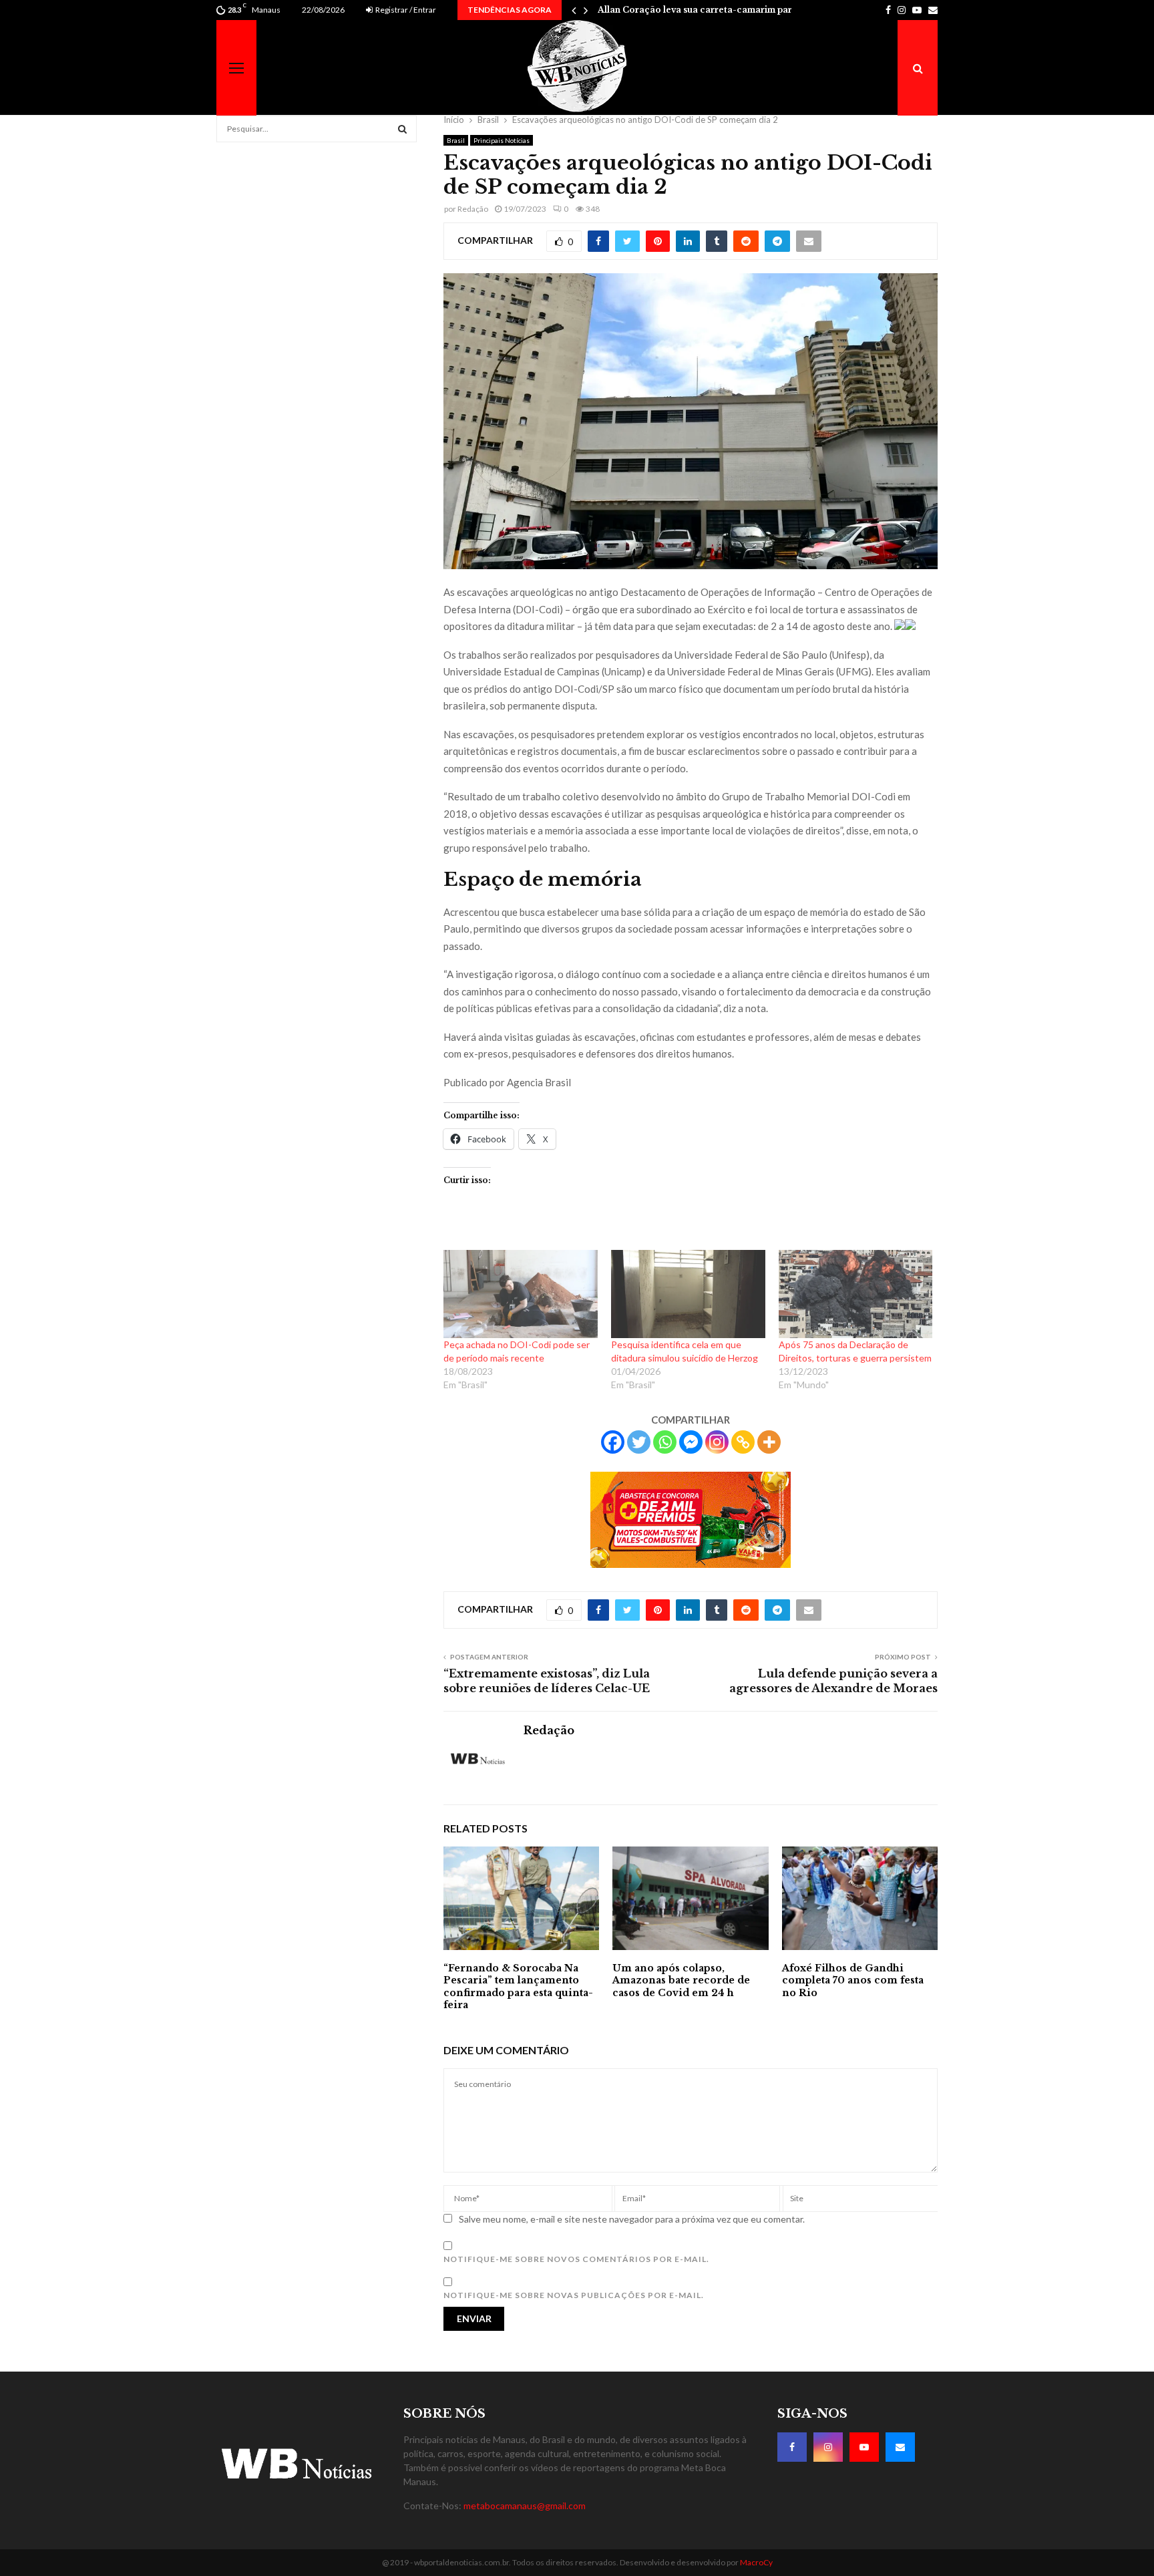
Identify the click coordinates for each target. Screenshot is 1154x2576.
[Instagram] (717, 1442)
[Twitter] (639, 1442)
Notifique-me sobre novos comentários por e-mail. (576, 2259)
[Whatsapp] (665, 1442)
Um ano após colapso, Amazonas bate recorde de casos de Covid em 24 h (681, 1980)
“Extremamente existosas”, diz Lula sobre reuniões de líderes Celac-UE (547, 1680)
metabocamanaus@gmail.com (525, 2506)
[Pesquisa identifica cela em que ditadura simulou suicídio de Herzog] (688, 1294)
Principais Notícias (502, 140)
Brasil (456, 140)
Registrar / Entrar (405, 10)
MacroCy (756, 2562)
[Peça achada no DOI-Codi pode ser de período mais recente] (521, 1294)
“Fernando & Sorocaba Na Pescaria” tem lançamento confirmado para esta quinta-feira (518, 1986)
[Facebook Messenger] (691, 1442)
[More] (769, 1442)
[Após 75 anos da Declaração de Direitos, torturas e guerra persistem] (856, 1294)
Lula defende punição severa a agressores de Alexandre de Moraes (833, 1680)
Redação (473, 209)
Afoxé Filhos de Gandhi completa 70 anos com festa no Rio (853, 1980)
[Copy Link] (743, 1442)
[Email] (900, 2447)
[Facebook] (613, 1442)
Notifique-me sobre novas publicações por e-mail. (574, 2295)
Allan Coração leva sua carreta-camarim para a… (705, 10)
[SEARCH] (402, 129)
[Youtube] (864, 2447)
